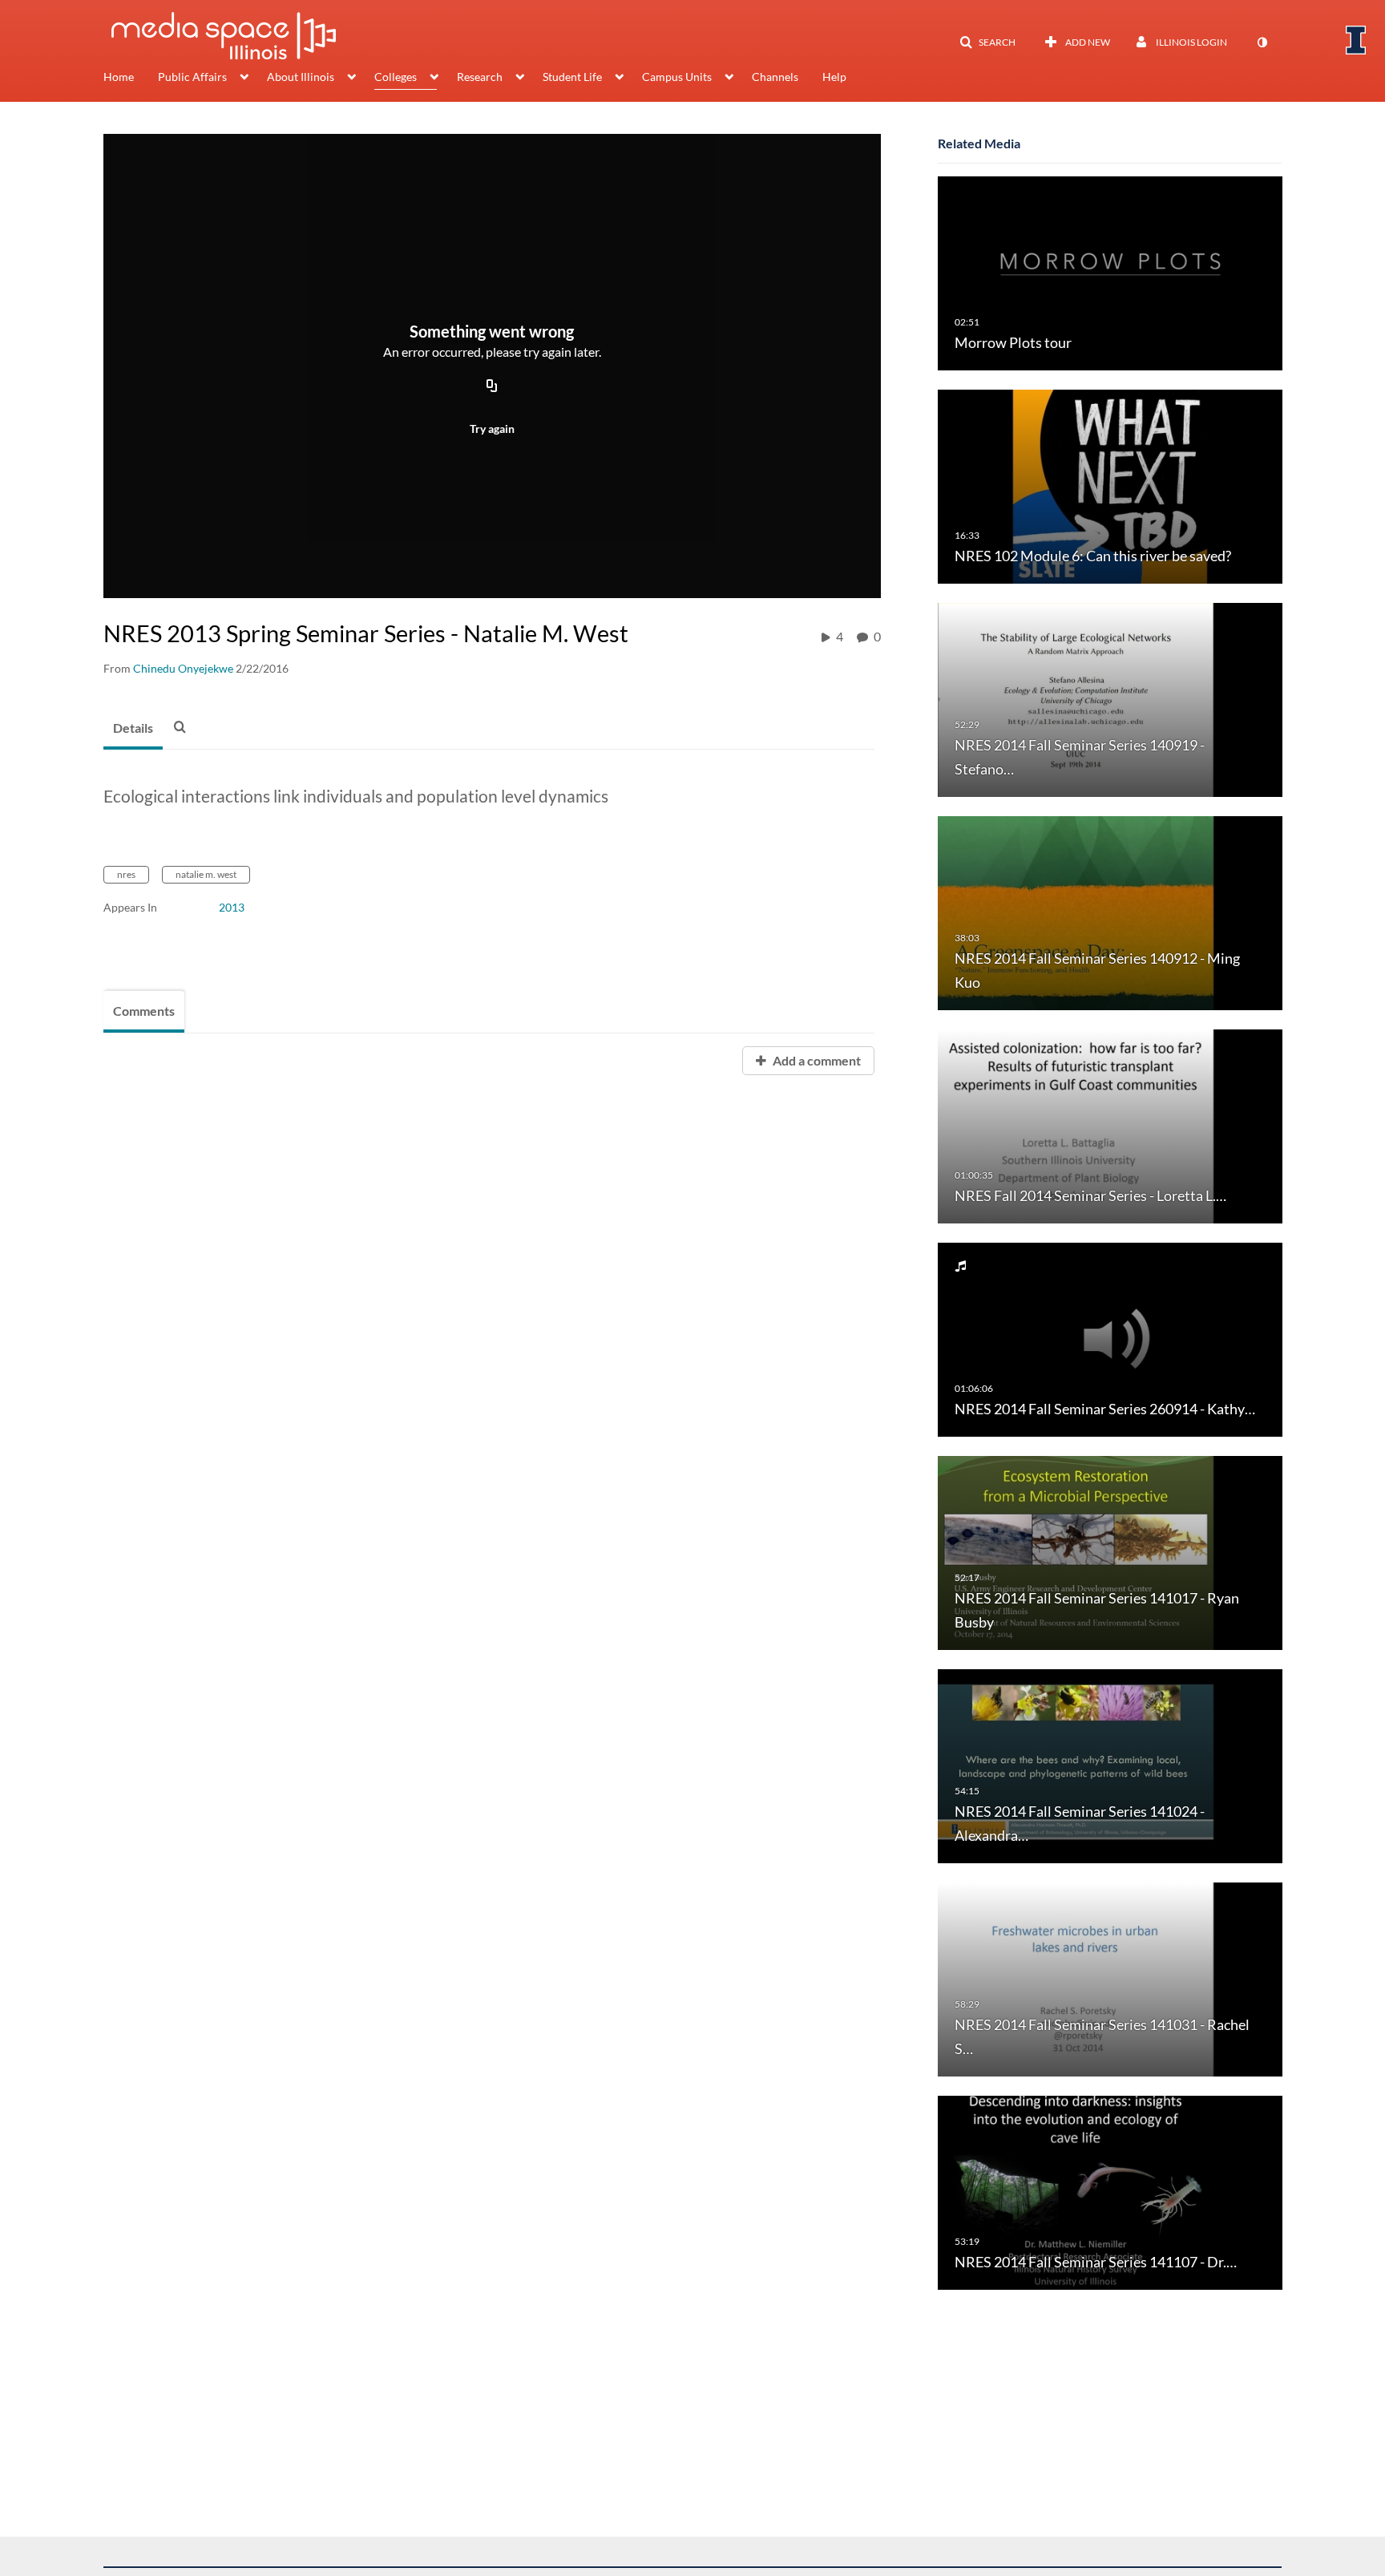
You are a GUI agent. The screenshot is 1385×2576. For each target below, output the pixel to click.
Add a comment (816, 1060)
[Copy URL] (492, 386)
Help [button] (834, 77)
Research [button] (480, 77)
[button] (987, 42)
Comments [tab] (144, 1011)
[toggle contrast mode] (1262, 42)
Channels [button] (775, 77)
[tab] (133, 729)
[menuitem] (131, 79)
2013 (232, 907)
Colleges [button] (396, 77)
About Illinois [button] (301, 77)
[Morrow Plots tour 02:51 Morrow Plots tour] (1110, 272)
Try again (492, 429)
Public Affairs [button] (192, 77)
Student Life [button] (572, 77)
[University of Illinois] (1356, 40)
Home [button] (119, 77)
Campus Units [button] (677, 77)
